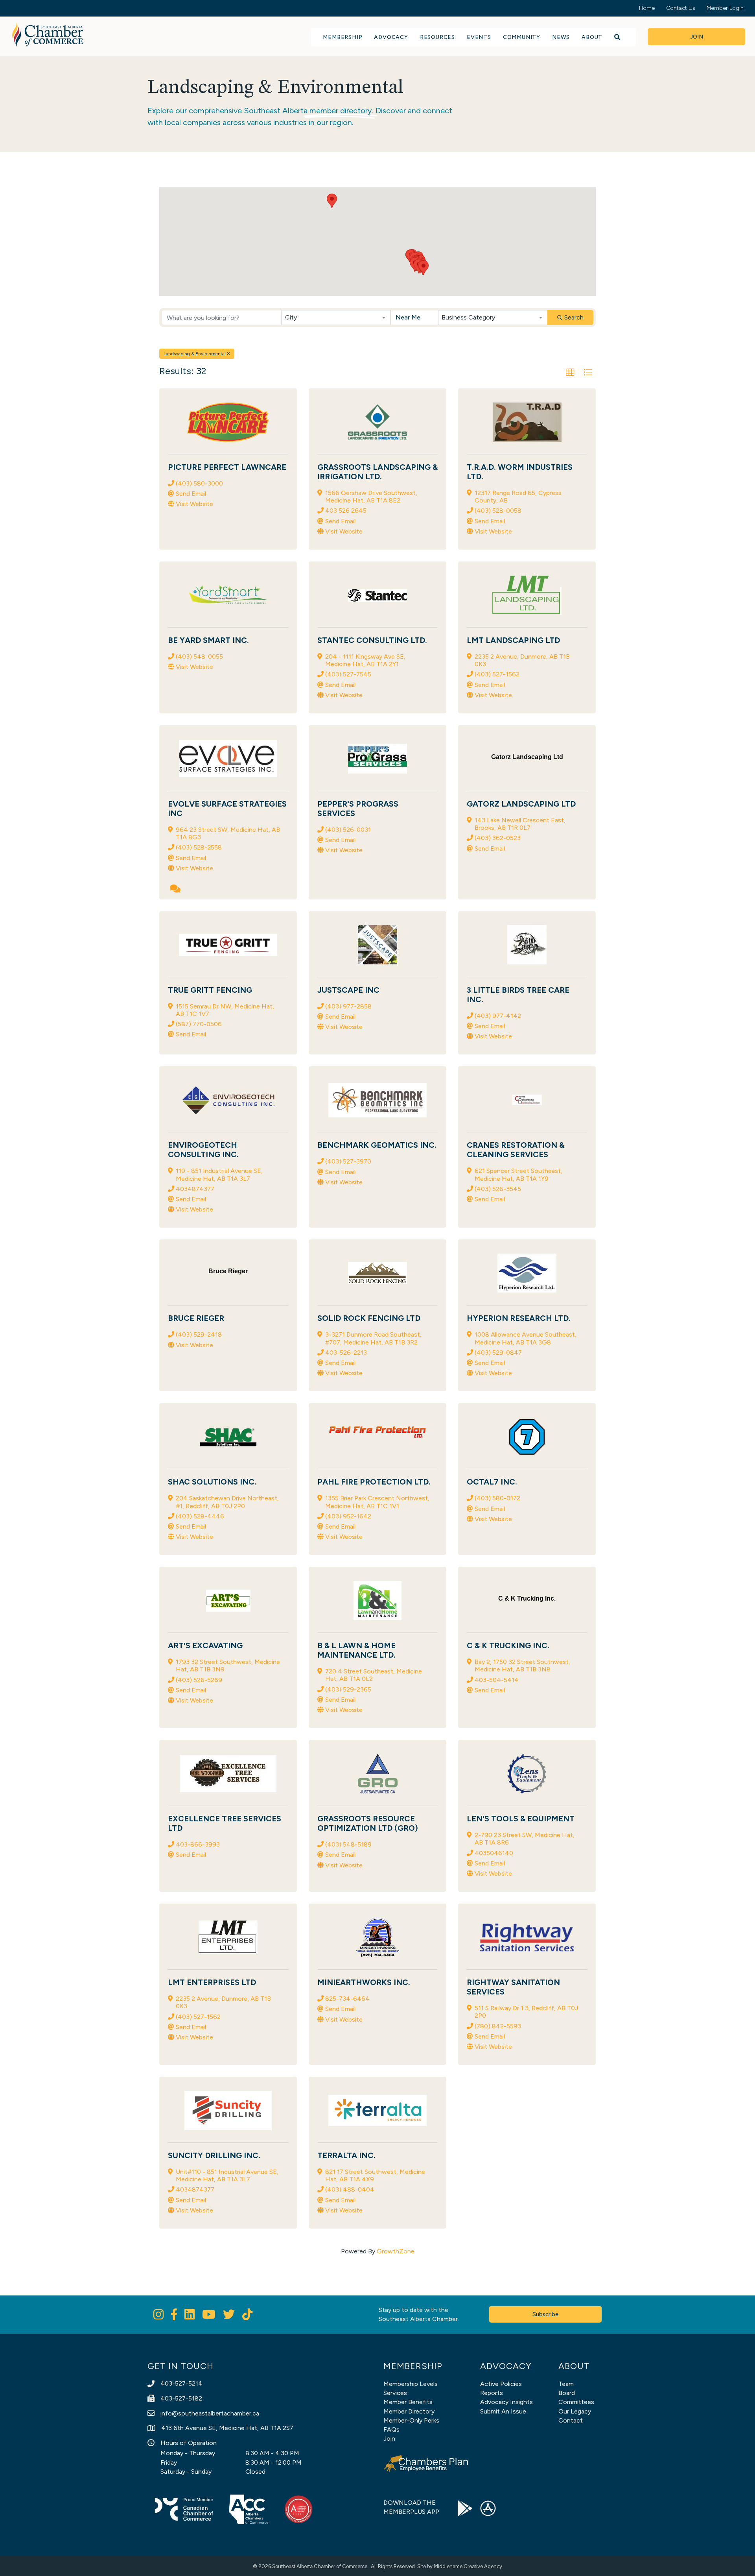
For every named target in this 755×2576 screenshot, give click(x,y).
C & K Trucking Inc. (508, 1645)
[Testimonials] (175, 890)
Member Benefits (408, 2402)
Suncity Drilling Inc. (214, 2155)
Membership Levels (411, 2384)
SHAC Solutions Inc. (212, 1482)
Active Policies (501, 2384)
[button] (332, 201)
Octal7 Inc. (492, 1482)
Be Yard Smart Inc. (208, 640)
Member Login (725, 8)
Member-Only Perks (411, 2420)
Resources (437, 37)
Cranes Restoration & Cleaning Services (516, 1150)
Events (479, 37)
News (561, 37)
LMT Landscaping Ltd (513, 640)
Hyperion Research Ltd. (519, 1318)
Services (395, 2393)
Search (574, 317)
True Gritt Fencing (210, 990)
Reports (492, 2393)
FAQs (391, 2429)
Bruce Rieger (196, 1318)
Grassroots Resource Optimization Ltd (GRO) (368, 1823)
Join (389, 2438)
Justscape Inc (348, 990)
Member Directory (409, 2411)
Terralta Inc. (346, 2155)
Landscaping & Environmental (195, 354)
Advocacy (391, 37)
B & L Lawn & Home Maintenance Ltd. (356, 1650)
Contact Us (681, 8)
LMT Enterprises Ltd (212, 1982)
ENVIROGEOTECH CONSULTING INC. (203, 1150)
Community (522, 37)
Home (647, 8)
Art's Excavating (205, 1645)
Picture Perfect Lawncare (227, 467)
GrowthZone (396, 2251)
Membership (343, 37)
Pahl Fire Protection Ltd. (374, 1482)
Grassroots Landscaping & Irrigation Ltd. (377, 472)
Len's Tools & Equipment (521, 1819)
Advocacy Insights (506, 2402)
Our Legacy (575, 2411)
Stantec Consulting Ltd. (372, 640)
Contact (571, 2420)
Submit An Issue (503, 2411)
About (592, 37)
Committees (576, 2402)
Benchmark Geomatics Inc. (377, 1145)
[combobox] (336, 318)
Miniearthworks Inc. (364, 1982)
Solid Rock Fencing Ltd (369, 1318)
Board (567, 2393)
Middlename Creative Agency (468, 2566)
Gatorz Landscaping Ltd (521, 804)
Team (566, 2384)
